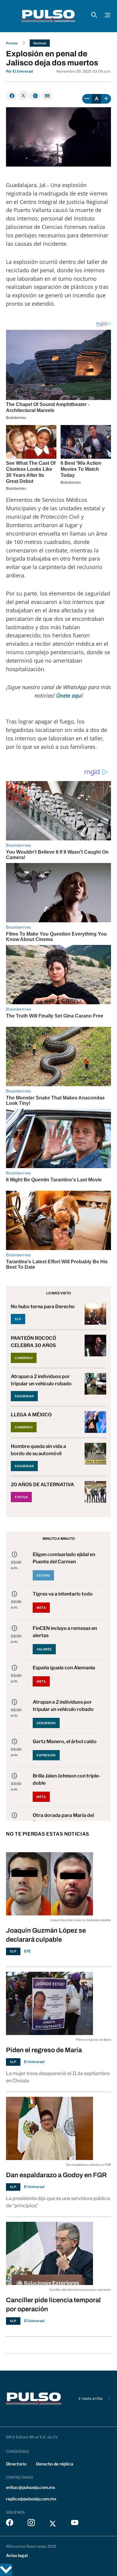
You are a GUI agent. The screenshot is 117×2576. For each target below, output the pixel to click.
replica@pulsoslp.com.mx (31, 2499)
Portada (12, 43)
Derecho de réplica (55, 2464)
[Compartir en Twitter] (23, 95)
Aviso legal (17, 2555)
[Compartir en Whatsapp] (35, 96)
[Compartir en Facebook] (12, 96)
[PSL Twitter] (53, 2524)
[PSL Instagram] (31, 2524)
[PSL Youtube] (75, 2524)
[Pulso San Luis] (48, 16)
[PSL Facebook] (10, 2524)
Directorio (16, 2464)
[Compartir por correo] (47, 96)
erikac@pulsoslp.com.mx (31, 2487)
